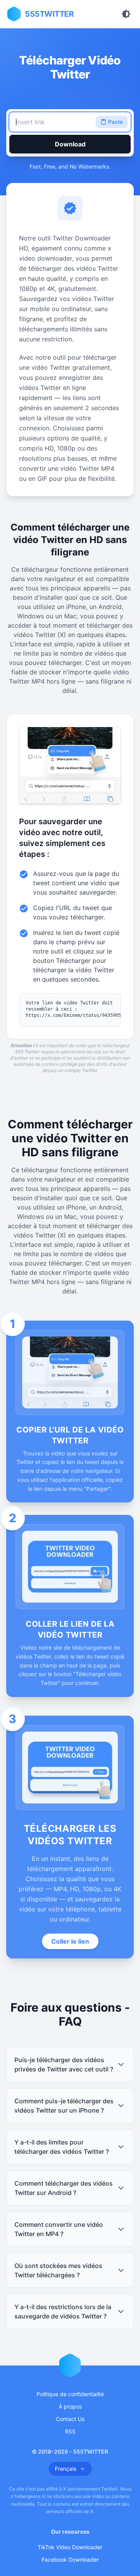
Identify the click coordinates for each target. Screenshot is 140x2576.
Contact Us (70, 2419)
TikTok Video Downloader (70, 2547)
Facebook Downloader (70, 2559)
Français (66, 2469)
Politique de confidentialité (70, 2394)
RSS (70, 2431)
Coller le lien (70, 1941)
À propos (70, 2406)
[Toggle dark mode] (126, 14)
